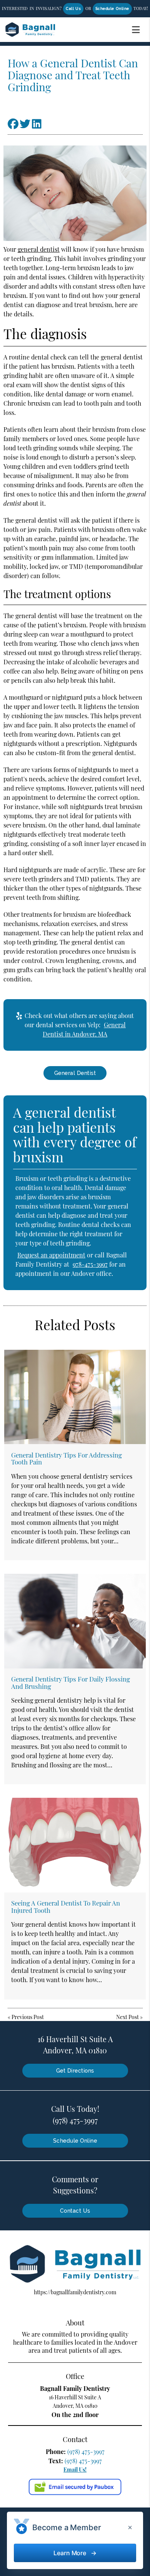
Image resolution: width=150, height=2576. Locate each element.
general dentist (39, 249)
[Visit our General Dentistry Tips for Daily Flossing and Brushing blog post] (75, 1621)
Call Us (73, 9)
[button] (138, 28)
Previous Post (28, 2017)
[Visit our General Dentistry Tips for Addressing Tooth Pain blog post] (75, 1397)
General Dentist (75, 1073)
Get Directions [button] (75, 2071)
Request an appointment (51, 1255)
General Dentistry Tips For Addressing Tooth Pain (67, 1458)
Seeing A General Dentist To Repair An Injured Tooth (66, 1906)
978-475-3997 (90, 1264)
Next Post (127, 2017)
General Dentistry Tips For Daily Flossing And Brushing (71, 1682)
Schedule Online (112, 9)
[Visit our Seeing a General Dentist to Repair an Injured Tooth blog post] (75, 1845)
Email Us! (75, 2470)
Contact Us (75, 2211)
